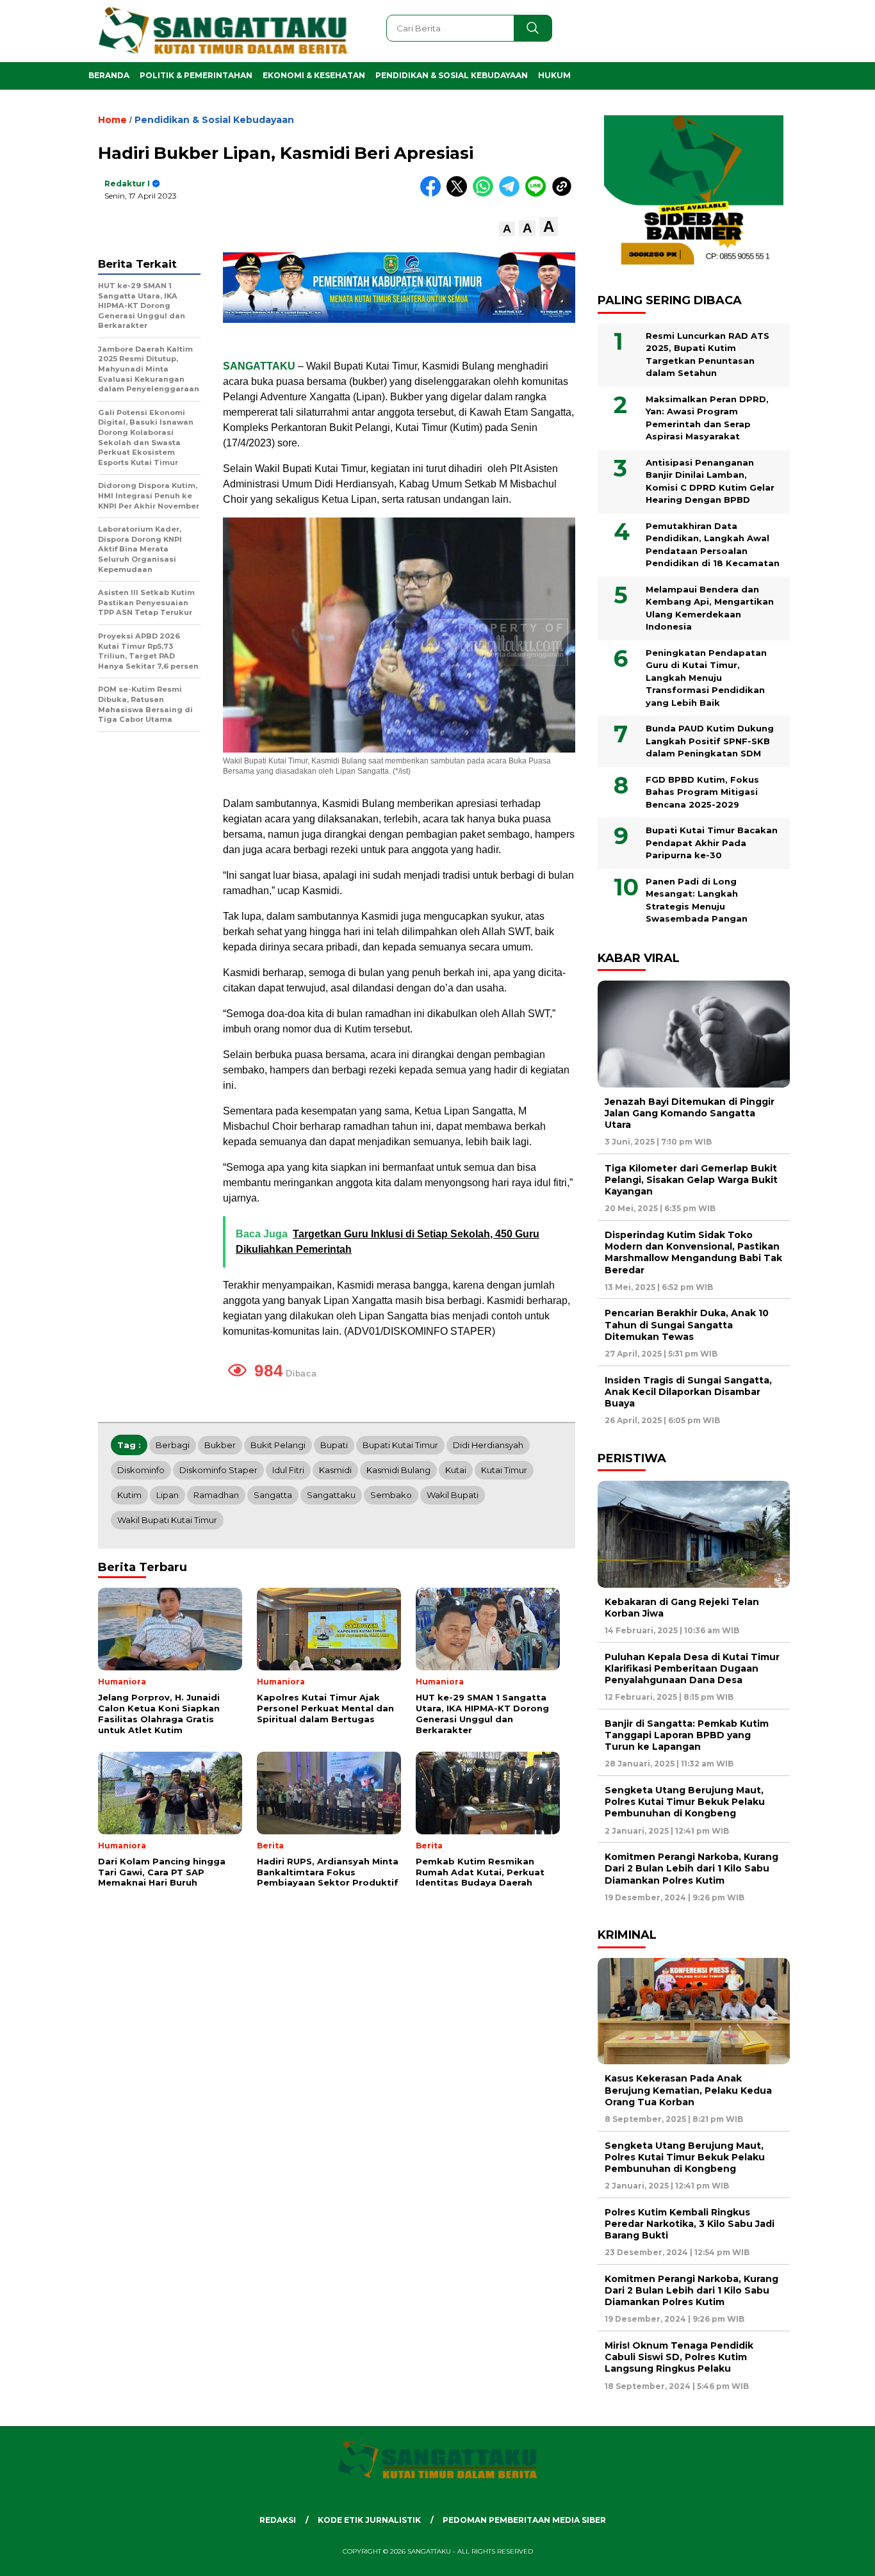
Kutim (129, 1495)
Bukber (220, 1445)
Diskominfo (141, 1470)
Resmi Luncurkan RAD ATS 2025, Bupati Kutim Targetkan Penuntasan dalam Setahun (707, 355)
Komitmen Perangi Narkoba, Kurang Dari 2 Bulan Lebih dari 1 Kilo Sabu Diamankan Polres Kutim (691, 1868)
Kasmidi (335, 1470)
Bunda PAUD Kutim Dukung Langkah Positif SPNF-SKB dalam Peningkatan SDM (710, 741)
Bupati (334, 1445)
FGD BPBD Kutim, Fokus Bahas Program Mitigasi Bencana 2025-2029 (702, 792)
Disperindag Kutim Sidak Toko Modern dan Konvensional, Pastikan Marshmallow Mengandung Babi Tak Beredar (693, 1252)
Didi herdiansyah (488, 1445)
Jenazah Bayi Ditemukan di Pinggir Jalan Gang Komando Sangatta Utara (690, 1113)
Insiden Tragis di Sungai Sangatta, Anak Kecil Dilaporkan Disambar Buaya (688, 1392)
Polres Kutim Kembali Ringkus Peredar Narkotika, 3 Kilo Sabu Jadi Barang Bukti (690, 2224)
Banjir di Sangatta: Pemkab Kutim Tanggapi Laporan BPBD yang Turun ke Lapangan (687, 1735)
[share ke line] (538, 194)
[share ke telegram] (512, 194)
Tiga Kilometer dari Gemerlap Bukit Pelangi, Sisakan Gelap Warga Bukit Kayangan (691, 1180)
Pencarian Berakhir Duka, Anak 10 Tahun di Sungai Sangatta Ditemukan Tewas (687, 1325)
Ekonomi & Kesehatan (314, 75)
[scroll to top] (838, 2556)
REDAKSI (278, 2520)
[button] (507, 229)
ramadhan (216, 1495)
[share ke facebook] (433, 194)
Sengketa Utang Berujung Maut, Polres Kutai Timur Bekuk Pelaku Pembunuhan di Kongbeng (685, 1802)
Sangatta (273, 1495)
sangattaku (331, 1495)
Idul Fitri (288, 1470)
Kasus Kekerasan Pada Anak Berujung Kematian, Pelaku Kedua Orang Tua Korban (688, 2090)
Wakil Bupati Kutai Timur (167, 1520)
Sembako (391, 1495)
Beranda (109, 75)
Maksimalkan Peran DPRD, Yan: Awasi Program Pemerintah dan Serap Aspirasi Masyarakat (707, 418)
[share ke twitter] (460, 194)
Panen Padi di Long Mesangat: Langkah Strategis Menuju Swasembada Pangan (697, 900)
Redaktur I (127, 183)
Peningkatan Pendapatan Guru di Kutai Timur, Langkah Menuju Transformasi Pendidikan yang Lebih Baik (706, 678)
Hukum (554, 75)
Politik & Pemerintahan (196, 75)
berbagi (173, 1445)
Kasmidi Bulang (398, 1470)
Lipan (168, 1495)
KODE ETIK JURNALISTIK (369, 2520)
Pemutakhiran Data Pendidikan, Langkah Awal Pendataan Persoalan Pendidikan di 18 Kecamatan (713, 545)
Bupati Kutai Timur (400, 1445)
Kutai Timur (504, 1470)
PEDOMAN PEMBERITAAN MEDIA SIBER (524, 2520)
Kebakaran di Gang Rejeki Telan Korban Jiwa (682, 1608)
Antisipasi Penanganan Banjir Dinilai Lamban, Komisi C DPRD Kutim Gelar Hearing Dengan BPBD (710, 481)
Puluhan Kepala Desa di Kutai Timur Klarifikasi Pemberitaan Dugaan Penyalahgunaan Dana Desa (692, 1668)
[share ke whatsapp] (486, 194)
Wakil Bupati (453, 1495)
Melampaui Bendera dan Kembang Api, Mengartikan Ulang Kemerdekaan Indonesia (710, 608)
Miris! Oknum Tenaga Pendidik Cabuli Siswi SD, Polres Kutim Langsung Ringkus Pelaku (679, 2357)
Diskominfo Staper (218, 1470)
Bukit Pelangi (278, 1445)
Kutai (456, 1470)
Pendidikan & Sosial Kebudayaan (452, 75)
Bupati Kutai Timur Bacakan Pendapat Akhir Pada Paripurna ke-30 (712, 843)
